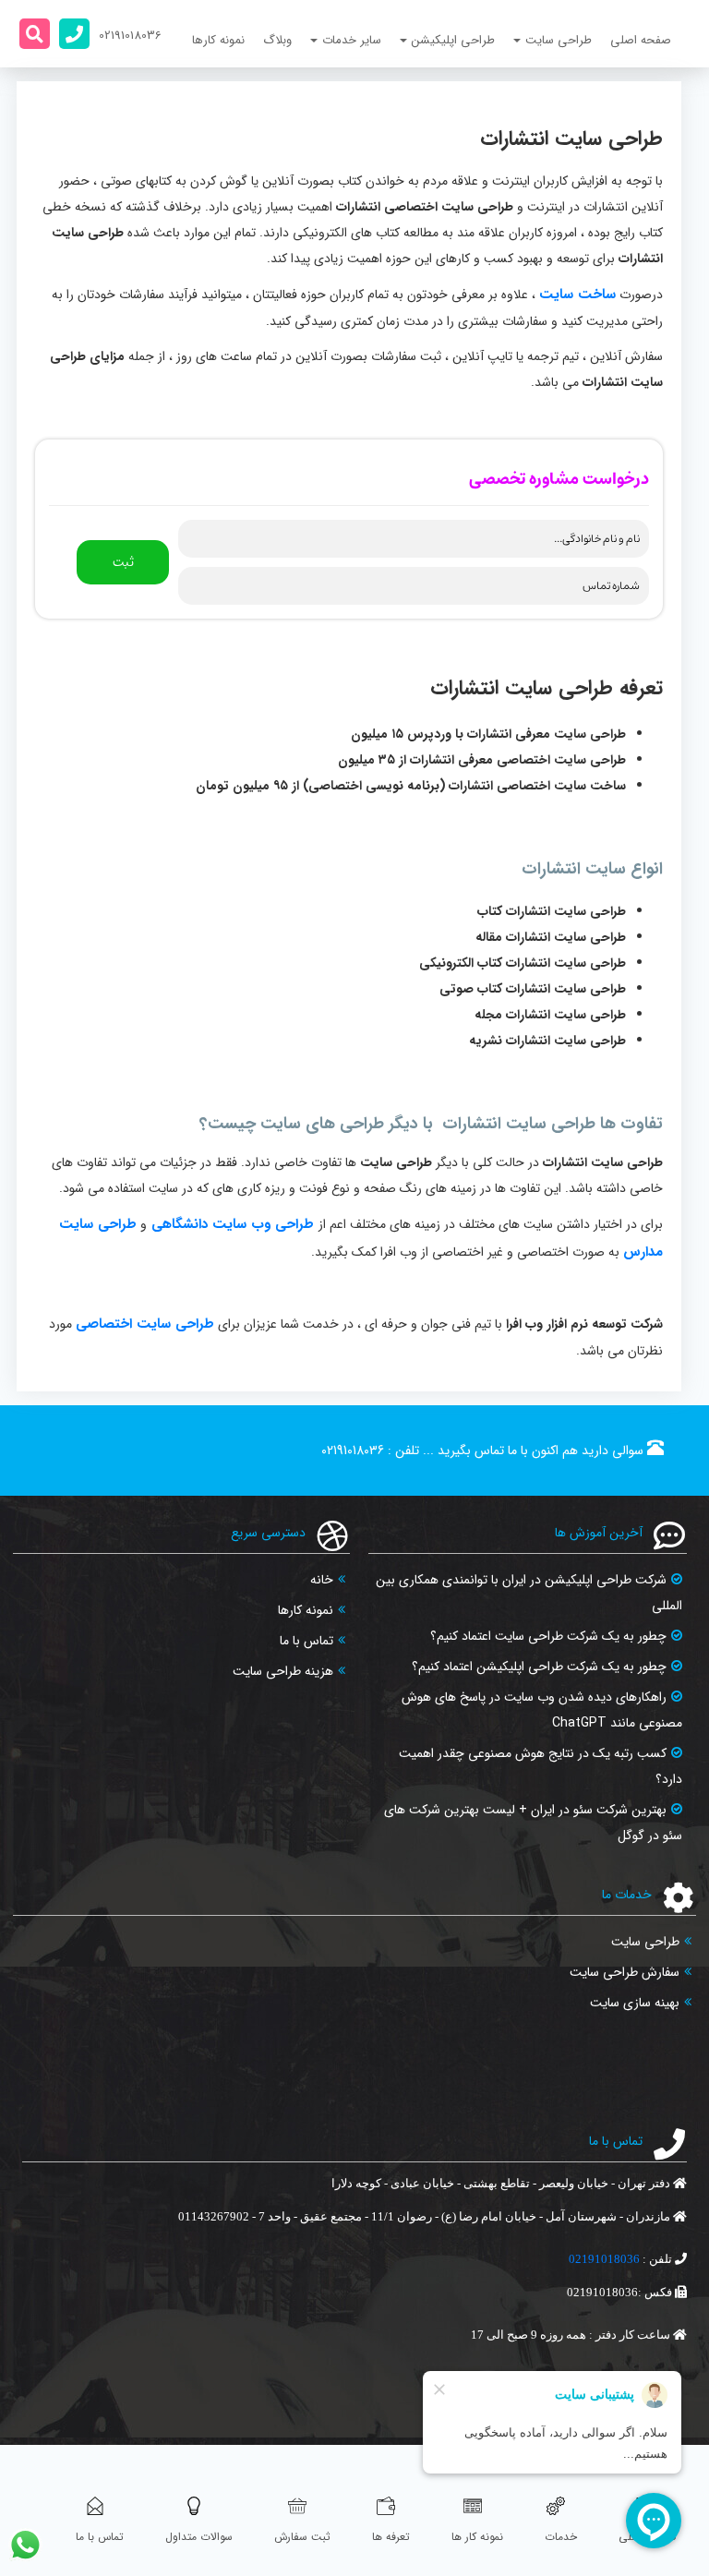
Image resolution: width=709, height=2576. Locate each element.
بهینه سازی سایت (635, 2003)
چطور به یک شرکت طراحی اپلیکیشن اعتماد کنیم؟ (539, 1667)
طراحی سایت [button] (559, 40)
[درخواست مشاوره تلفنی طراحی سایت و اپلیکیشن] (74, 34)
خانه (322, 1580)
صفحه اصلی (641, 40)
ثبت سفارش (302, 2537)
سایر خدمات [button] (352, 40)
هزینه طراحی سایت (283, 1671)
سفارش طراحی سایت (625, 1972)
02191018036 (353, 1451)
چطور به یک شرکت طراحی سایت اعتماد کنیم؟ (548, 1636)
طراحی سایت (645, 1942)
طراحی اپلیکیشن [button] (453, 40)
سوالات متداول (199, 2537)
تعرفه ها (391, 2537)
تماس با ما (306, 1641)
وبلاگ (277, 40)
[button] (35, 34)
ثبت (123, 562)
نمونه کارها (218, 40)
